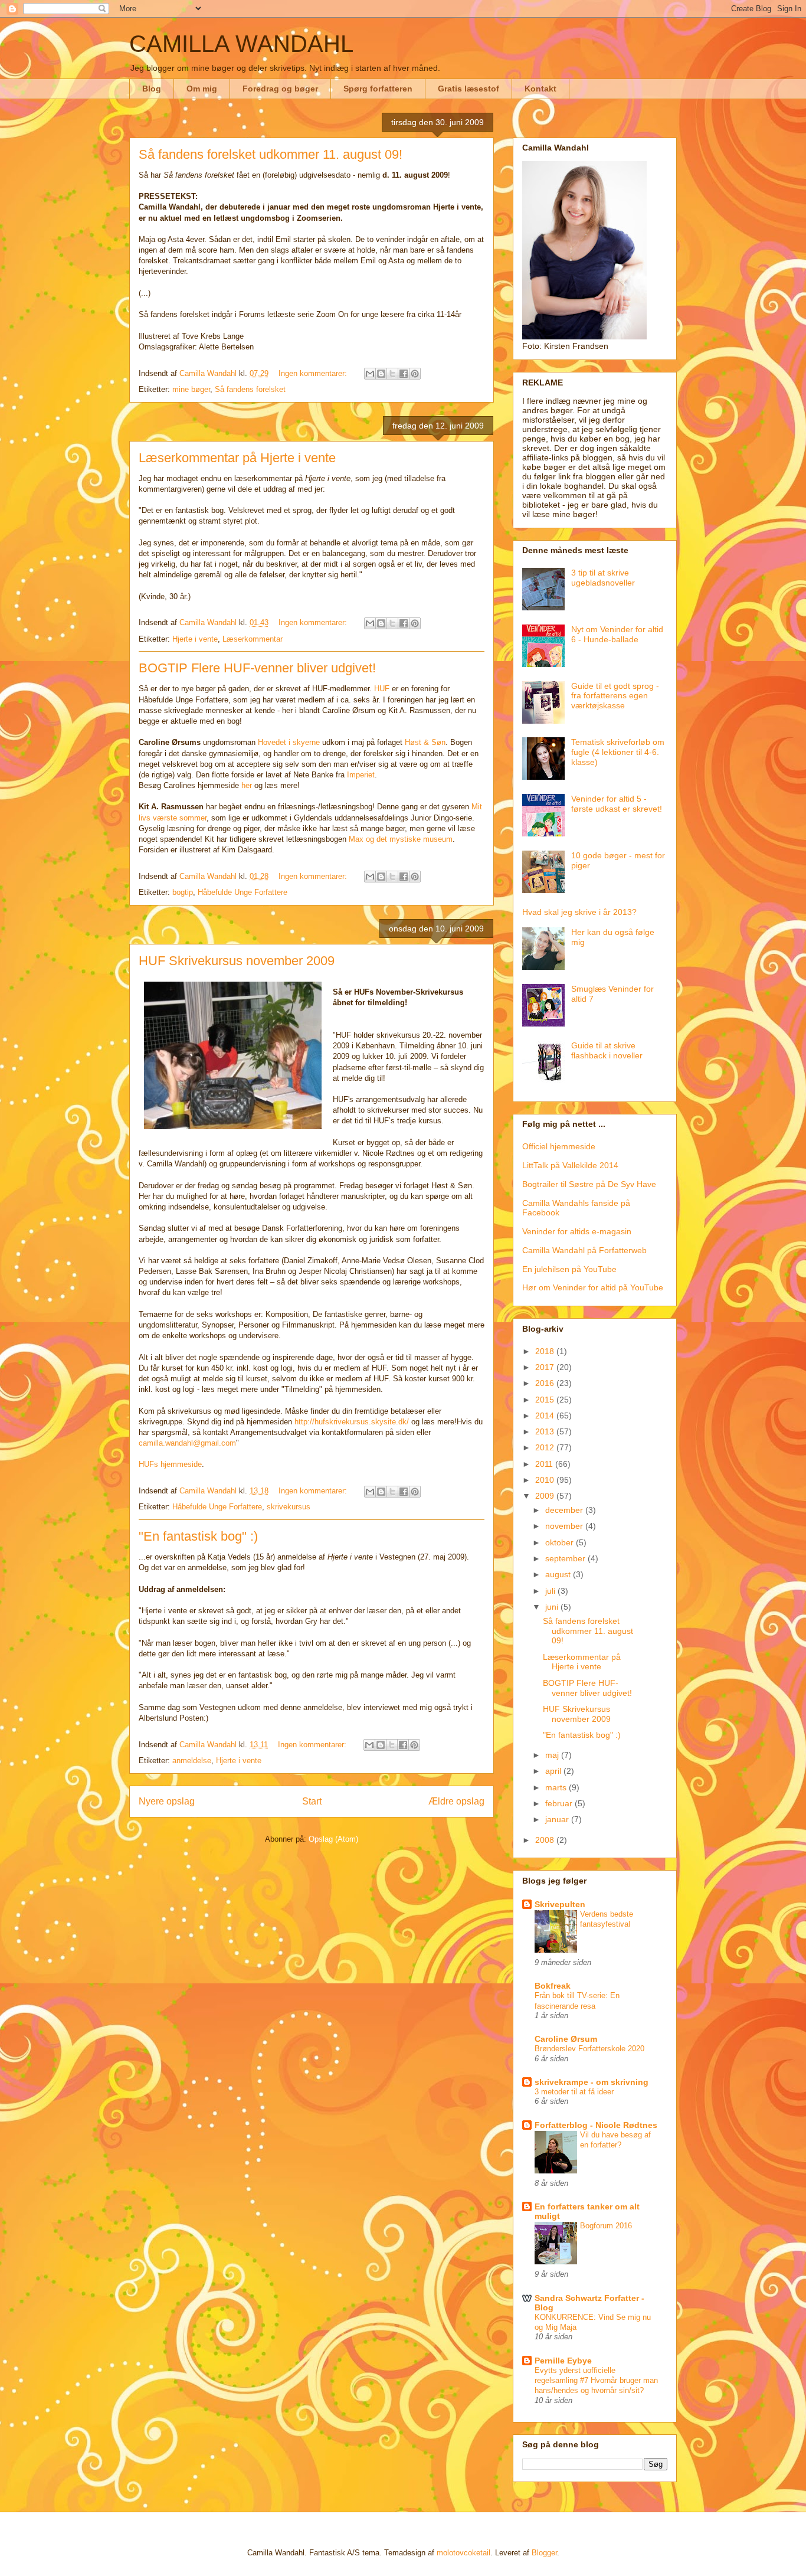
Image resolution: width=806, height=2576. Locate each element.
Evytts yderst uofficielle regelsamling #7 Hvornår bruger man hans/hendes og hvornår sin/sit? (596, 2381)
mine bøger (191, 389)
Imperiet (361, 775)
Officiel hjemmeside (559, 1146)
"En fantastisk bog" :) (198, 1536)
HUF (382, 689)
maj (553, 1755)
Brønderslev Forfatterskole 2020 (589, 2049)
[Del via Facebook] (404, 374)
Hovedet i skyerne (290, 742)
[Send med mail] (370, 374)
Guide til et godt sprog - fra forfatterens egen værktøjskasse (615, 696)
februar (560, 1803)
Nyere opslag (167, 1801)
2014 (546, 1416)
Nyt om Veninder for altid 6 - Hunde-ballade (617, 634)
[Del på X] (392, 374)
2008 (546, 1840)
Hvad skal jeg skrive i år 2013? (579, 912)
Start (312, 1801)
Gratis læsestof (468, 89)
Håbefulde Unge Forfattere (243, 892)
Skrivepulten (560, 1904)
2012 (546, 1447)
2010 (546, 1480)
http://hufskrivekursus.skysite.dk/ (352, 1422)
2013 (546, 1431)
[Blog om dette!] (381, 374)
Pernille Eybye (563, 2361)
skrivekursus (289, 1507)
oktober (561, 1542)
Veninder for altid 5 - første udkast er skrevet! (617, 804)
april (554, 1771)
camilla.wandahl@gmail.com (187, 1443)
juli (551, 1591)
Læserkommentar (253, 639)
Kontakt (540, 89)
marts (557, 1787)
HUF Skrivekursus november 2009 (237, 961)
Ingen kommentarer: (314, 373)
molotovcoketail (463, 2553)
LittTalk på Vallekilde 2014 (570, 1165)
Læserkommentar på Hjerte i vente (237, 458)
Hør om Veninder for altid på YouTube (593, 1287)
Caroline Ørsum (566, 2039)
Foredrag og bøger (280, 89)
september (566, 1558)
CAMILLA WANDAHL (241, 44)
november (565, 1526)
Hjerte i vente (195, 639)
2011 (545, 1464)
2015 (546, 1400)
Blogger (544, 2553)
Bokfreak (553, 1986)
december (565, 1510)
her (247, 785)
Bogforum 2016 (606, 2226)
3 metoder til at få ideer (574, 2092)
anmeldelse (192, 1761)
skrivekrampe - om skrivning (592, 2082)
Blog (152, 89)
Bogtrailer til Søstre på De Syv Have (589, 1184)
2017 (546, 1367)
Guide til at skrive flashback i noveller (607, 1050)
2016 (546, 1383)
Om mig (202, 89)
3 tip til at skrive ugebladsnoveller (603, 578)
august (559, 1574)
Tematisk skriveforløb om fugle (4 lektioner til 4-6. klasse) (618, 752)
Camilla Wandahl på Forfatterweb (584, 1250)
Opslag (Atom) (333, 1839)
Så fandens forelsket (250, 389)
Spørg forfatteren (378, 89)
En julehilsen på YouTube (569, 1269)
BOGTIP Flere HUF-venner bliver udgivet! (257, 668)
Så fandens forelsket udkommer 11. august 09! (271, 154)
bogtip (183, 892)
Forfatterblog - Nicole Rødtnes (596, 2125)
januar (558, 1819)
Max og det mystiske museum (399, 839)
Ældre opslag (456, 1801)
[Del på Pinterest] (415, 374)
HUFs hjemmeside (170, 1464)
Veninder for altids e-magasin (577, 1231)
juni (553, 1607)
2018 (546, 1351)
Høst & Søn (425, 742)
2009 (546, 1496)
